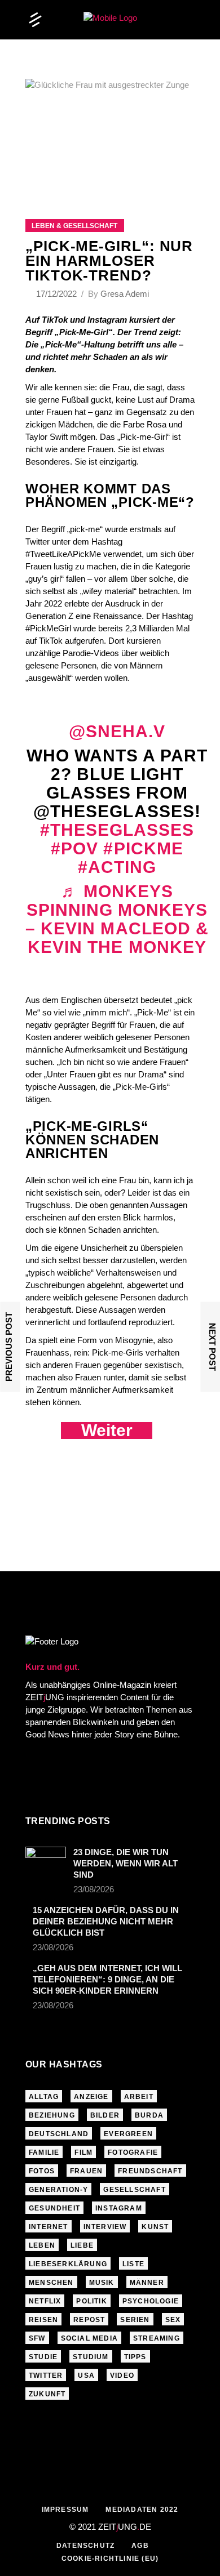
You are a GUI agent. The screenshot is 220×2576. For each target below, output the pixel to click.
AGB (140, 2546)
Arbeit (139, 2097)
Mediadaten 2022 (142, 2510)
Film (83, 2152)
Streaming (157, 2338)
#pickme (143, 848)
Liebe (82, 2245)
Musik (102, 2283)
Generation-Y (58, 2190)
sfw (37, 2338)
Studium (91, 2357)
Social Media (89, 2338)
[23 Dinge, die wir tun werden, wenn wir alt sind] (46, 1858)
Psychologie (151, 2301)
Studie (43, 2357)
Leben (42, 2245)
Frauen (86, 2171)
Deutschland (59, 2134)
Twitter (46, 2376)
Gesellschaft (134, 2190)
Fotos (42, 2171)
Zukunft (47, 2394)
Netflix (45, 2301)
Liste (133, 2264)
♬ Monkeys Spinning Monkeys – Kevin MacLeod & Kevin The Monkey (117, 919)
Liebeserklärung (68, 2264)
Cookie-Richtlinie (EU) (110, 2559)
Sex (173, 2320)
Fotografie (133, 2152)
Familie (44, 2152)
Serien (135, 2320)
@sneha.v (117, 731)
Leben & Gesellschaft (74, 226)
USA (86, 2376)
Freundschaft (150, 2171)
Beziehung (52, 2115)
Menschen (51, 2283)
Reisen (43, 2320)
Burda (149, 2115)
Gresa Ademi (125, 294)
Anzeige (91, 2097)
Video (122, 2376)
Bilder (105, 2115)
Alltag (44, 2097)
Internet (49, 2227)
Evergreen (128, 2134)
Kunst (155, 2227)
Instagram (119, 2208)
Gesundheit (54, 2208)
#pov (74, 848)
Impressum (65, 2510)
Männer (147, 2283)
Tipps (135, 2357)
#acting (117, 867)
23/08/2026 (94, 1889)
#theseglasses (117, 830)
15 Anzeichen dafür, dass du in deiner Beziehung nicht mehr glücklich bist (106, 1921)
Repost (89, 2320)
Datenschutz (85, 2546)
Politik (91, 2301)
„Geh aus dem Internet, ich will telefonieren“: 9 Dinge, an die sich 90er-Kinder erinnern (107, 1979)
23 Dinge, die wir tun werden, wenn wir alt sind (126, 1863)
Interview (105, 2227)
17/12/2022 (58, 294)
